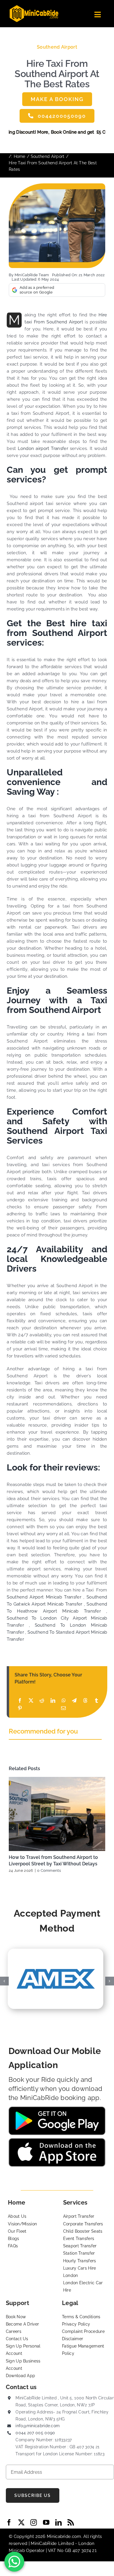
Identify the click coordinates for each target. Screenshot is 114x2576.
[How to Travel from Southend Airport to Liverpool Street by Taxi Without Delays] (57, 1814)
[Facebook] (20, 1701)
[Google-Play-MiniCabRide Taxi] (57, 2108)
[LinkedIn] (53, 1701)
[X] (31, 1701)
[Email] (63, 1708)
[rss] (71, 2522)
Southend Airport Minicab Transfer (44, 1597)
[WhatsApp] (64, 1701)
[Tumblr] (96, 1701)
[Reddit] (42, 1701)
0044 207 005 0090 (35, 2433)
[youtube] (46, 2522)
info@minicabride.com (38, 2426)
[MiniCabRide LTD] (34, 7)
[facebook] (9, 2522)
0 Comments (49, 1870)
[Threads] (85, 1701)
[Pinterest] (20, 1708)
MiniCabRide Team (32, 275)
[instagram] (34, 2522)
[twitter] (21, 2522)
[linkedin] (58, 2522)
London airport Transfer (43, 448)
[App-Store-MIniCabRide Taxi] (57, 2140)
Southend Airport (57, 47)
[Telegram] (74, 1701)
